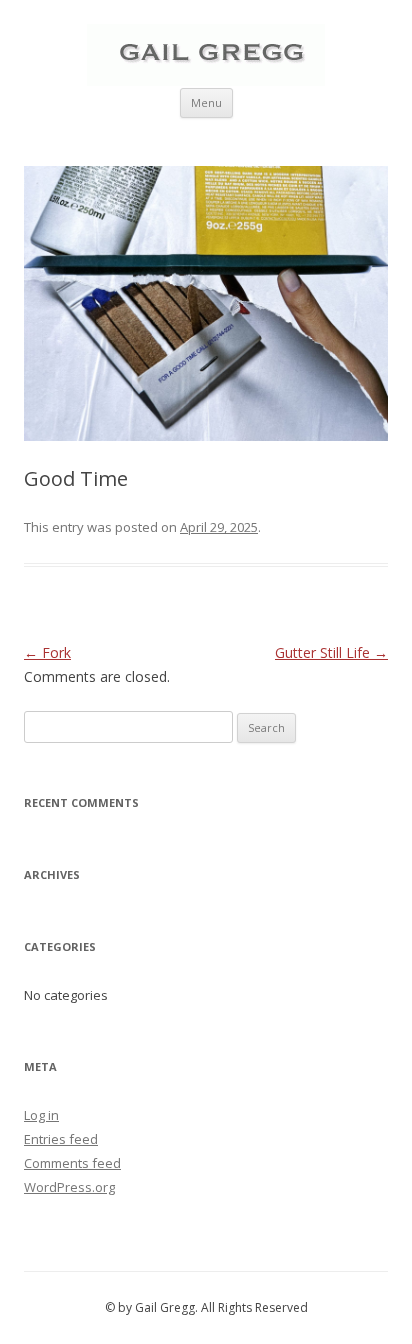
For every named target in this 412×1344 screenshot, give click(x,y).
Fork (47, 652)
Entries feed (61, 1139)
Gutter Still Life (331, 652)
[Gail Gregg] (206, 80)
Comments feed (72, 1163)
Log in (41, 1115)
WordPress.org (69, 1187)
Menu (206, 102)
